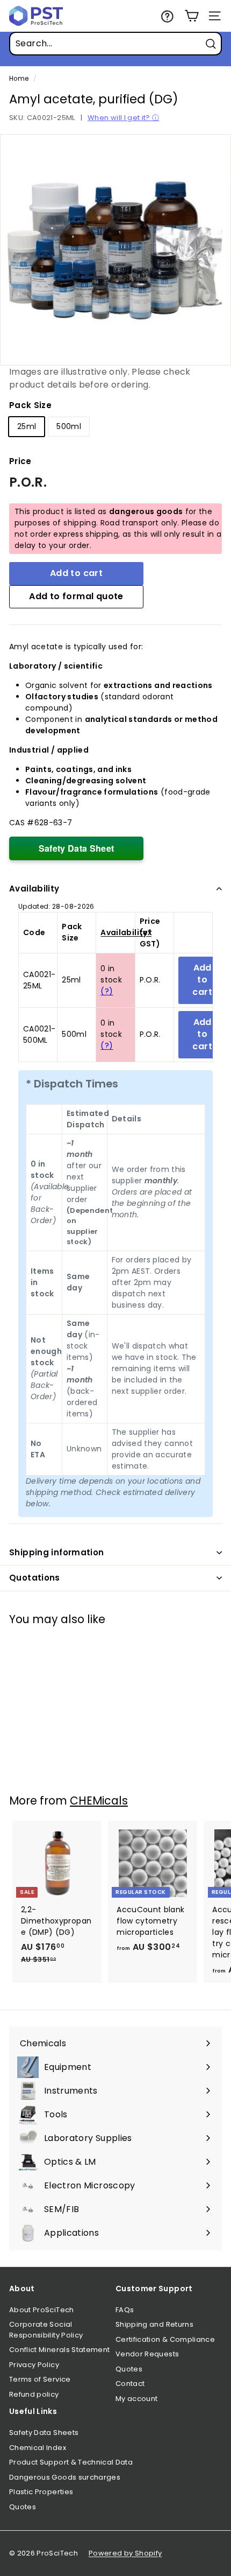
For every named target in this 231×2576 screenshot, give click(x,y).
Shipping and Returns (154, 2324)
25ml (27, 426)
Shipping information (57, 1552)
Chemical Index (38, 2448)
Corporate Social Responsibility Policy (46, 2330)
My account (137, 2399)
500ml (69, 426)
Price (20, 461)
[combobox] (115, 44)
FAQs (125, 2310)
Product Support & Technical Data (71, 2462)
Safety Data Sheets (44, 2433)
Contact (130, 2384)
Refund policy (34, 2394)
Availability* (126, 932)
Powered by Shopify (125, 2553)
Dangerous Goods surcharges (65, 2477)
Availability (34, 889)
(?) (107, 991)
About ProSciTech (42, 2310)
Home (19, 79)
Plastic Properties (41, 2492)
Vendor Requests (147, 2354)
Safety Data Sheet (77, 848)
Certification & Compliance (165, 2339)
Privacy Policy (34, 2365)
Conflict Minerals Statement (59, 2350)
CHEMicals (99, 1801)
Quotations (35, 1578)
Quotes (129, 2369)
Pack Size (30, 405)
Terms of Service (40, 2379)
